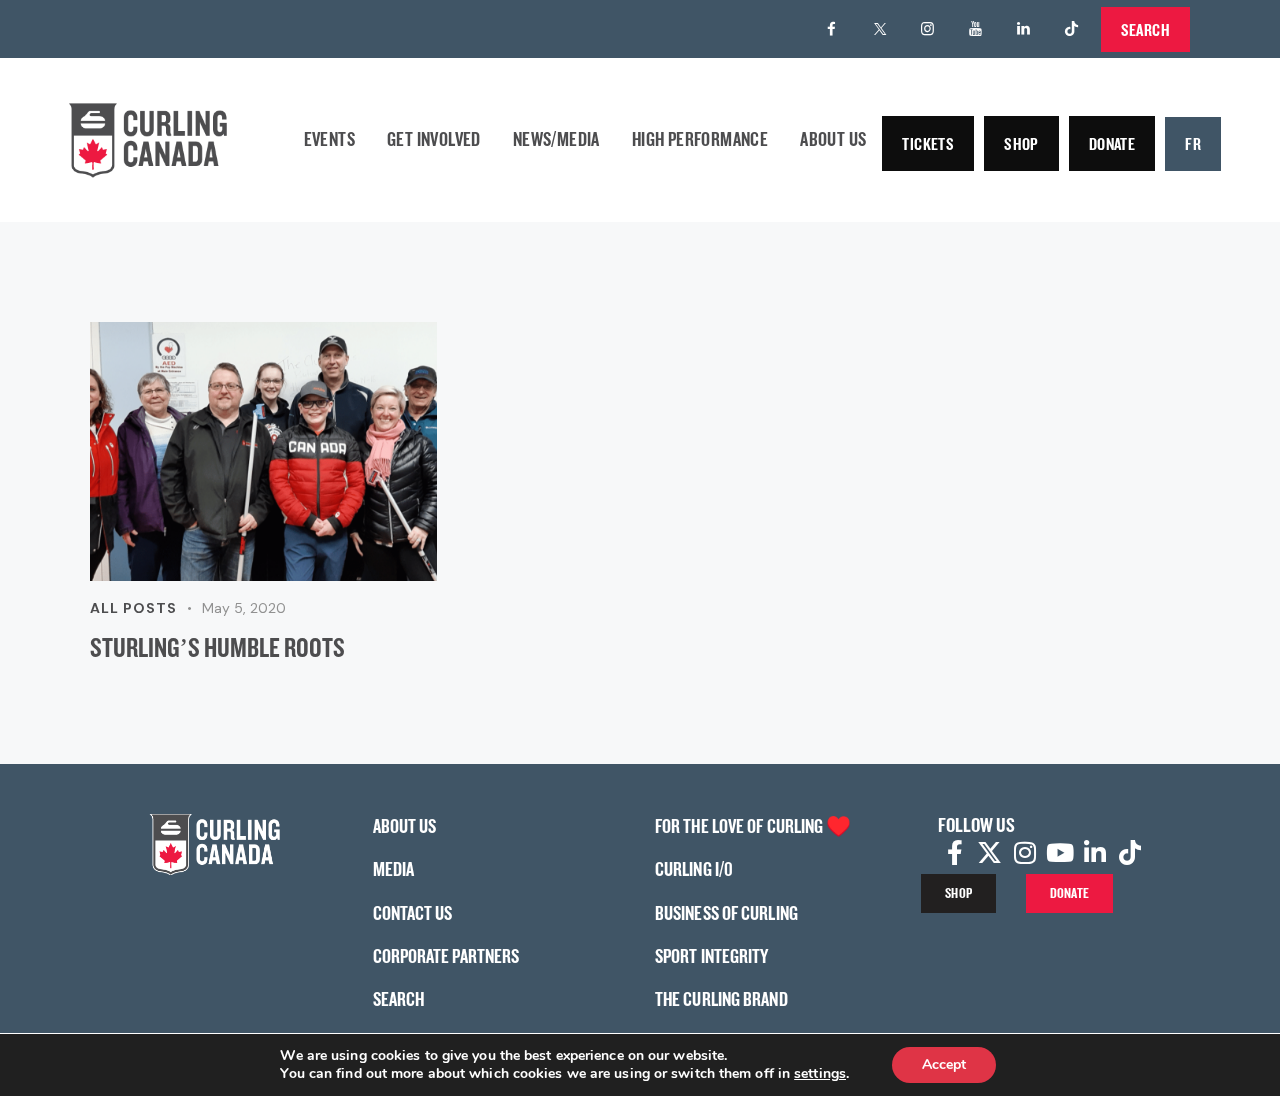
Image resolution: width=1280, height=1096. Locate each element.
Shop (1021, 143)
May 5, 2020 (244, 608)
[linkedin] (1024, 29)
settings (820, 1074)
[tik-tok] (1072, 29)
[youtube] (976, 29)
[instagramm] (928, 29)
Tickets (928, 143)
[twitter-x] (880, 29)
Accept (944, 1064)
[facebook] (832, 29)
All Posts (133, 608)
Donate (1112, 143)
